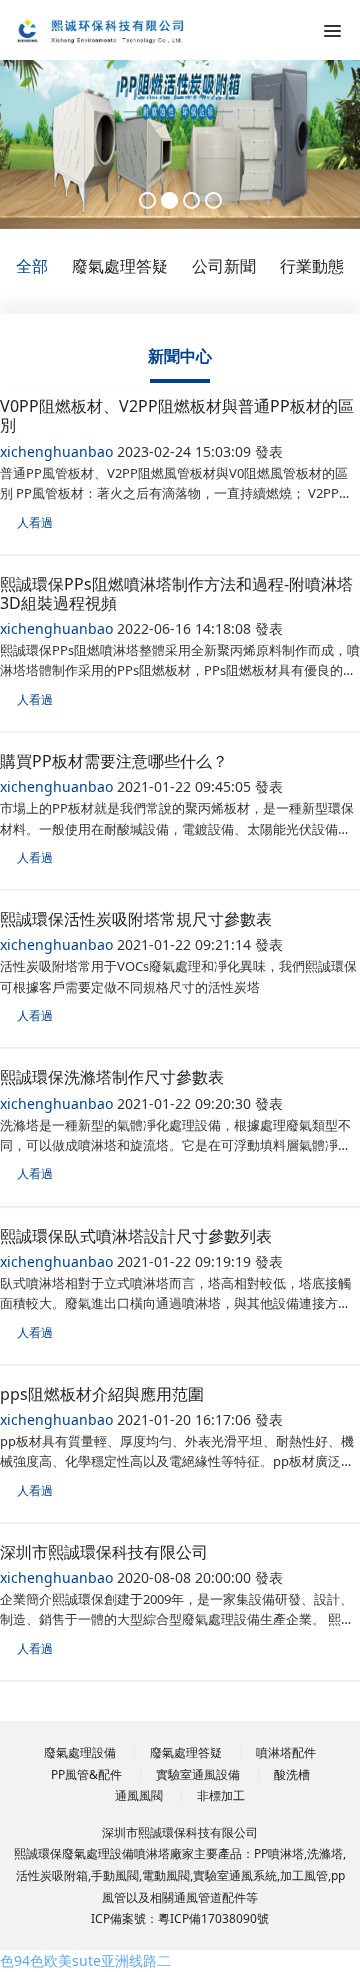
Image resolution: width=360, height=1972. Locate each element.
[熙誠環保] (115, 30)
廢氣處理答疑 (120, 266)
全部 (32, 266)
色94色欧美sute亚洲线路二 (85, 1960)
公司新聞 (224, 266)
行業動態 (312, 266)
